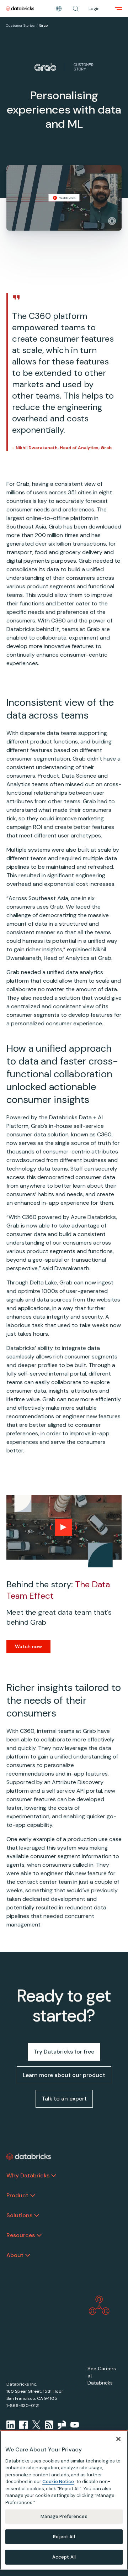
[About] (28, 2255)
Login (94, 9)
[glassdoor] (62, 2425)
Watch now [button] (28, 1646)
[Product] (33, 2196)
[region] (64, 2500)
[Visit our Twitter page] (36, 2425)
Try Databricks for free (64, 2052)
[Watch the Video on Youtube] (75, 2425)
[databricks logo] (29, 2157)
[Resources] (39, 2235)
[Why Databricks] (54, 2176)
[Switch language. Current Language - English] (59, 9)
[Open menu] (119, 9)
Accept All (64, 2557)
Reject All (64, 2537)
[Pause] (112, 221)
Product (17, 2195)
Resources (21, 2235)
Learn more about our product (64, 2075)
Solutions (19, 2215)
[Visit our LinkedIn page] (11, 2425)
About (15, 2255)
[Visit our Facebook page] (23, 2425)
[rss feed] (49, 2425)
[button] (76, 9)
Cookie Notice (58, 2482)
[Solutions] (37, 2215)
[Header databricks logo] (20, 9)
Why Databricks (28, 2175)
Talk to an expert (64, 2099)
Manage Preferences (64, 2516)
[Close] (118, 2439)
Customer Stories (20, 25)
